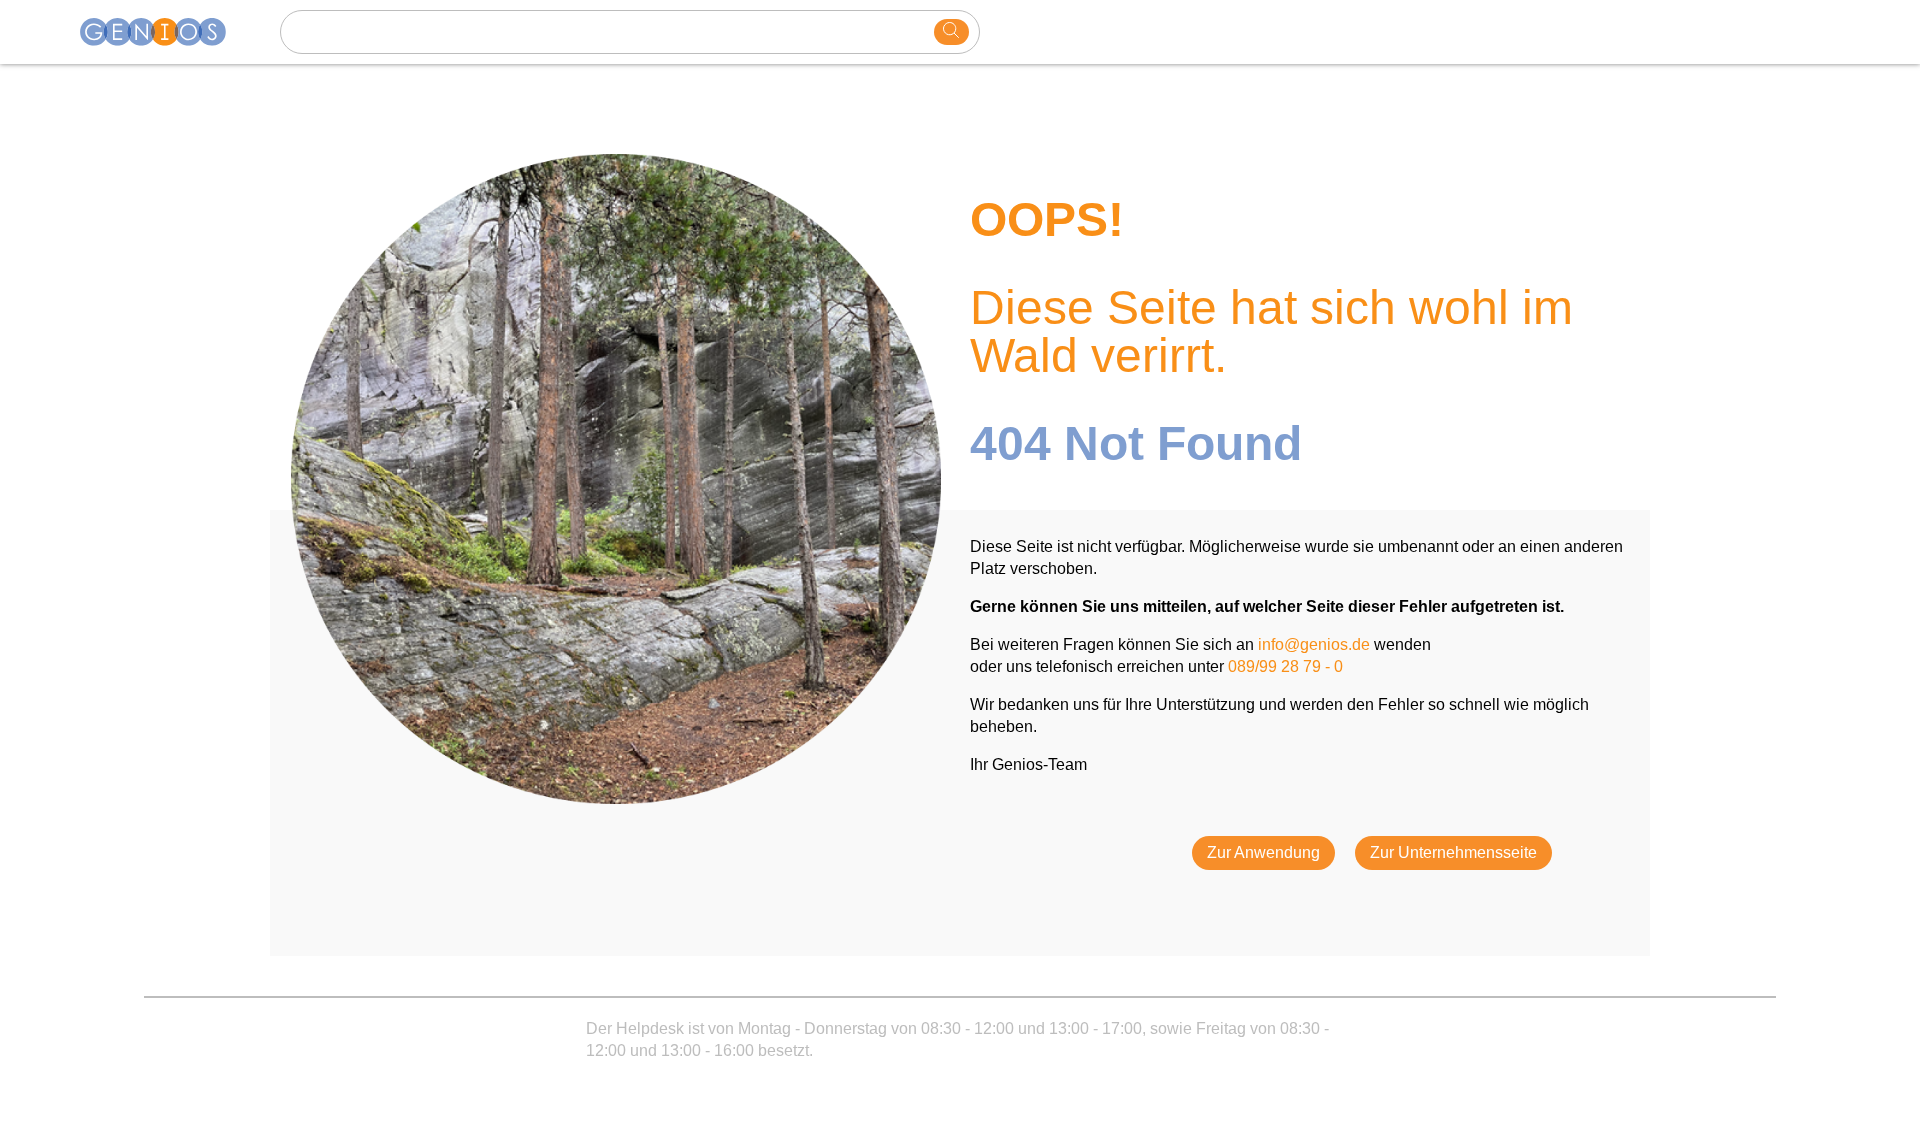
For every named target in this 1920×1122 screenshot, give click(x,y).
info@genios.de (1314, 644)
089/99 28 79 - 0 (1285, 666)
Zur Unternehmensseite (1453, 852)
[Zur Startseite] (165, 32)
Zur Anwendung (1263, 852)
